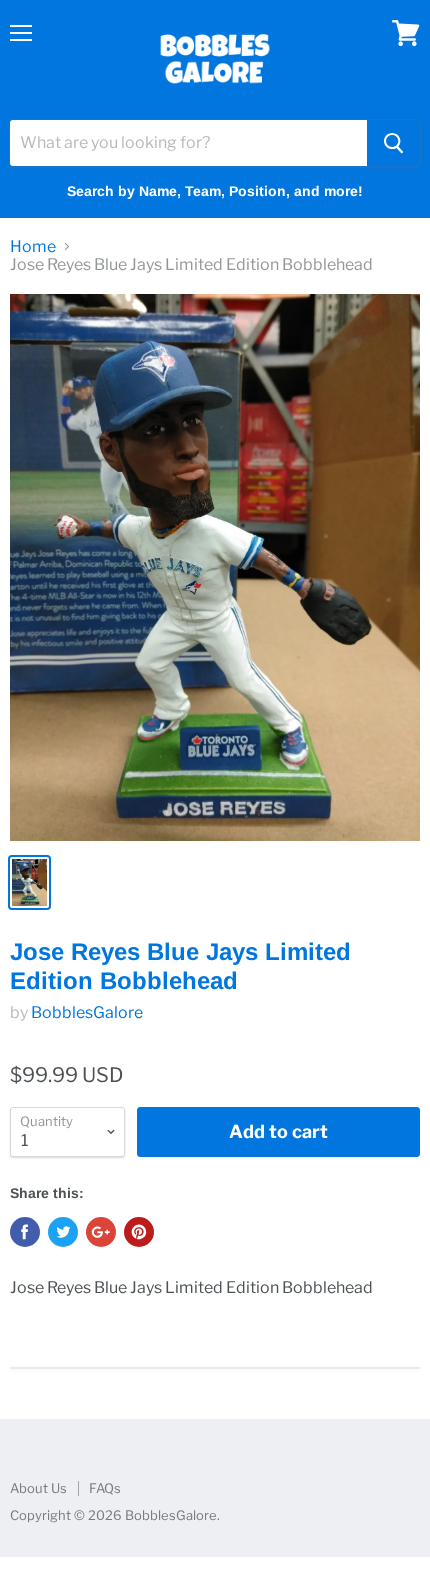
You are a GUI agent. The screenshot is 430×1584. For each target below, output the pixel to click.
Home (33, 247)
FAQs (105, 1488)
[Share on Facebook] (25, 1232)
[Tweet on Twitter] (63, 1232)
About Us (38, 1488)
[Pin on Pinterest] (139, 1232)
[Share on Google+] (101, 1232)
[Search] (393, 143)
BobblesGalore (87, 1012)
